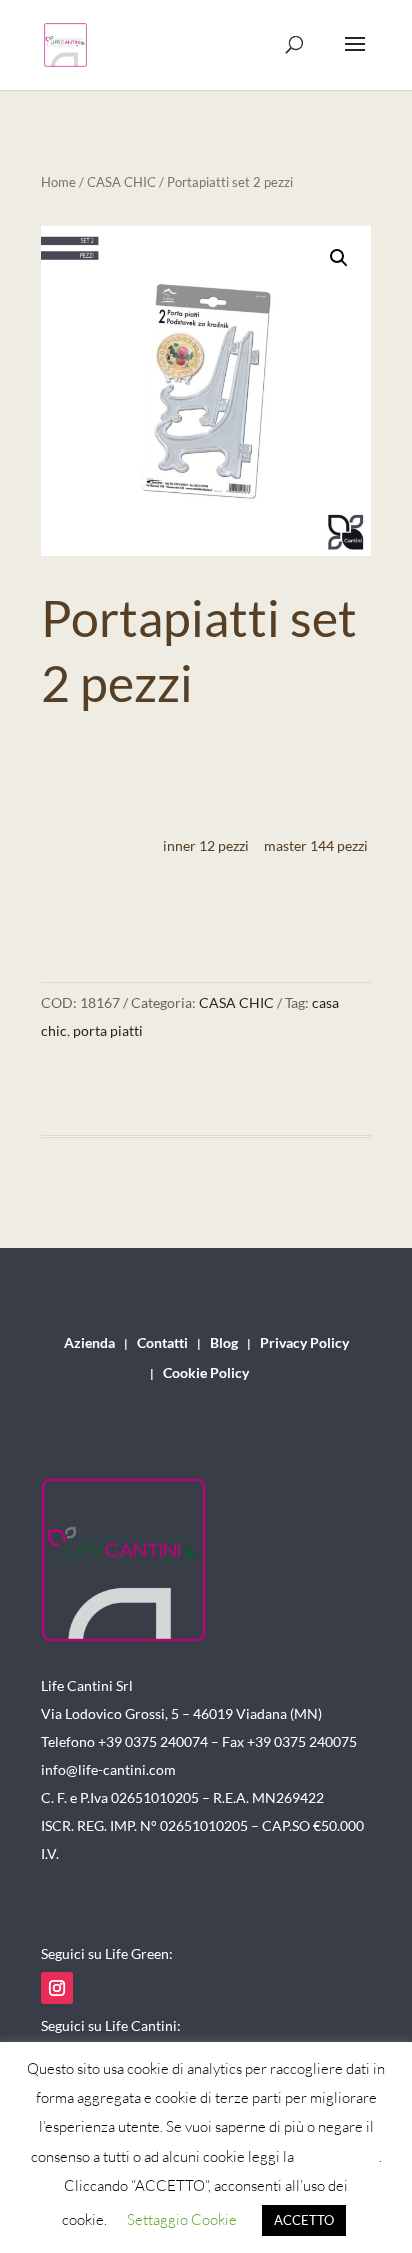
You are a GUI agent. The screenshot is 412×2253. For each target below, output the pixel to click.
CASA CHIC (121, 182)
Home (58, 182)
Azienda (89, 1343)
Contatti (162, 1343)
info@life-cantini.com (108, 1769)
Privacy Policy (304, 1343)
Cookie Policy (206, 1373)
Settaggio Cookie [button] (182, 2219)
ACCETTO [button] (304, 2220)
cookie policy (338, 2156)
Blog (224, 1343)
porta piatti (108, 1030)
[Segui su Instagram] (57, 1988)
